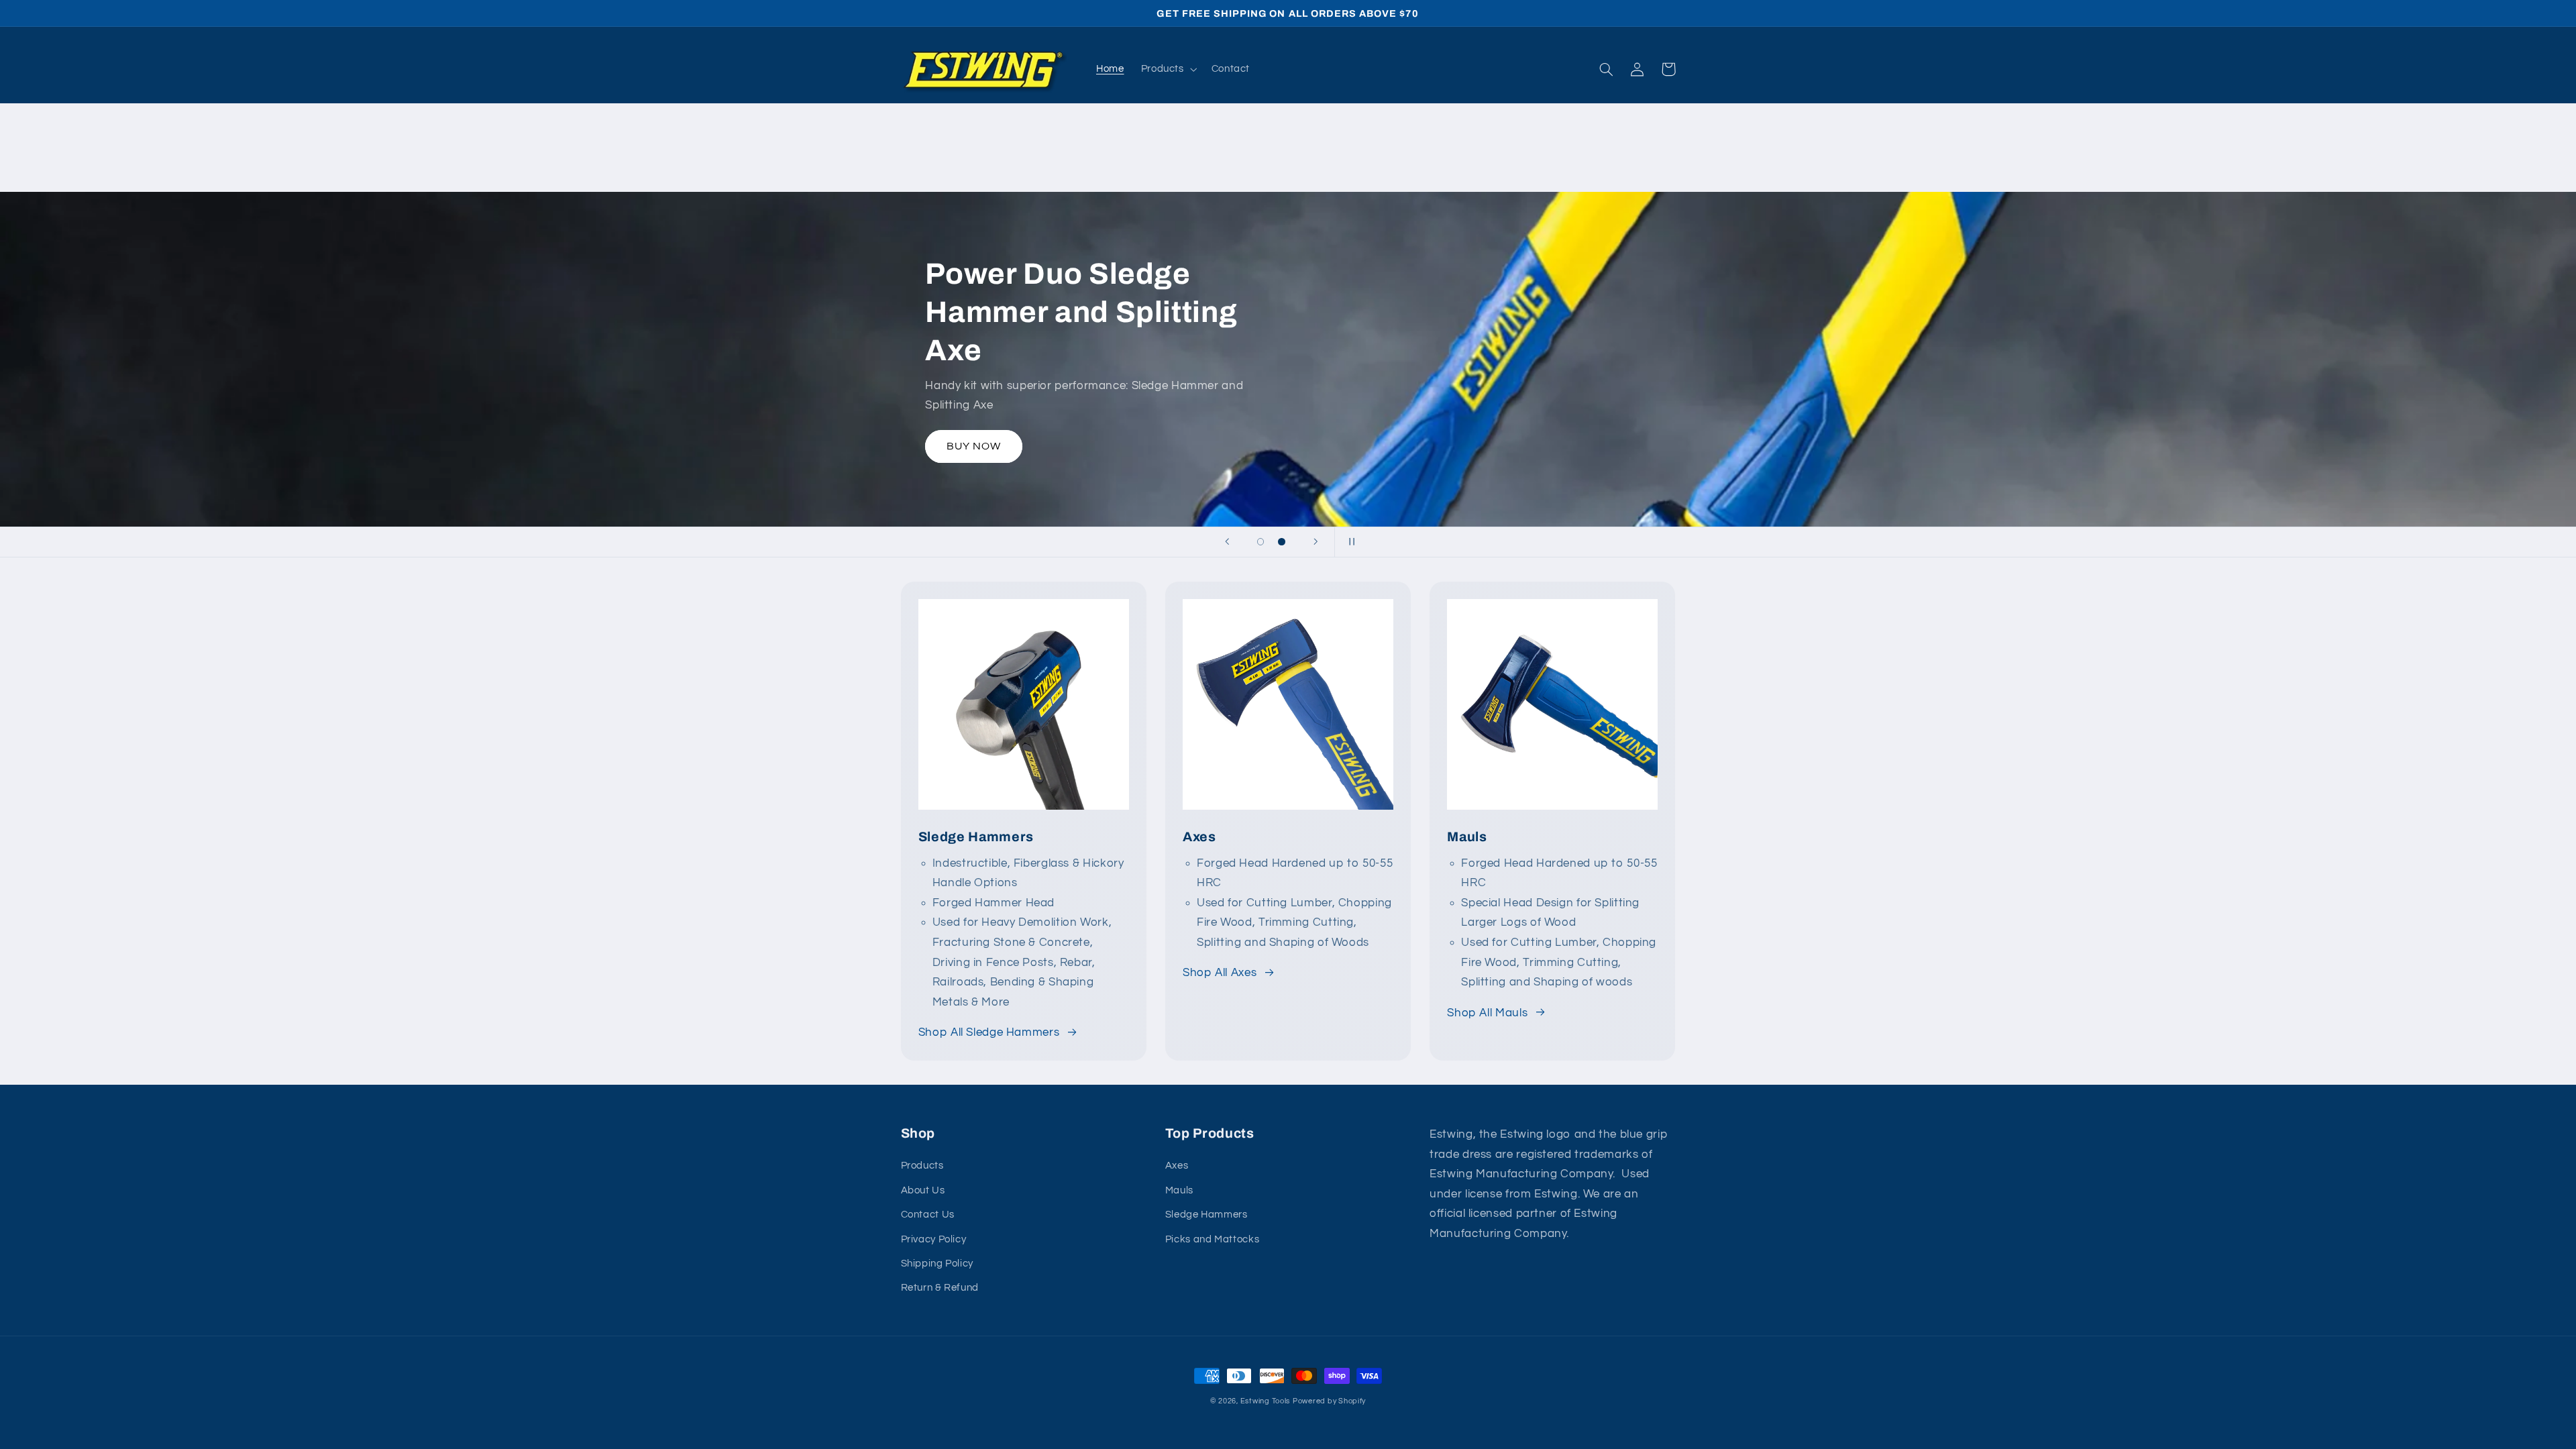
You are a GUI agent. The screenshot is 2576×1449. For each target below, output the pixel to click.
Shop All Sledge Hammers (989, 1032)
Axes (1177, 1166)
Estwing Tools (1266, 1401)
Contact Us (928, 1215)
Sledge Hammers (1206, 1215)
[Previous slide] (1227, 542)
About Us (923, 1190)
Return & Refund (940, 1288)
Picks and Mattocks (1212, 1239)
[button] (1168, 69)
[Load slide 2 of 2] (1282, 542)
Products (922, 1166)
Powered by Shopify (1329, 1401)
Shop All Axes (1220, 973)
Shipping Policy (937, 1264)
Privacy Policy (934, 1239)
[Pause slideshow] (1349, 542)
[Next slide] (1316, 542)
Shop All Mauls (1487, 1013)
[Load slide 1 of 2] (1260, 542)
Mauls (1179, 1190)
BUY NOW (974, 446)
